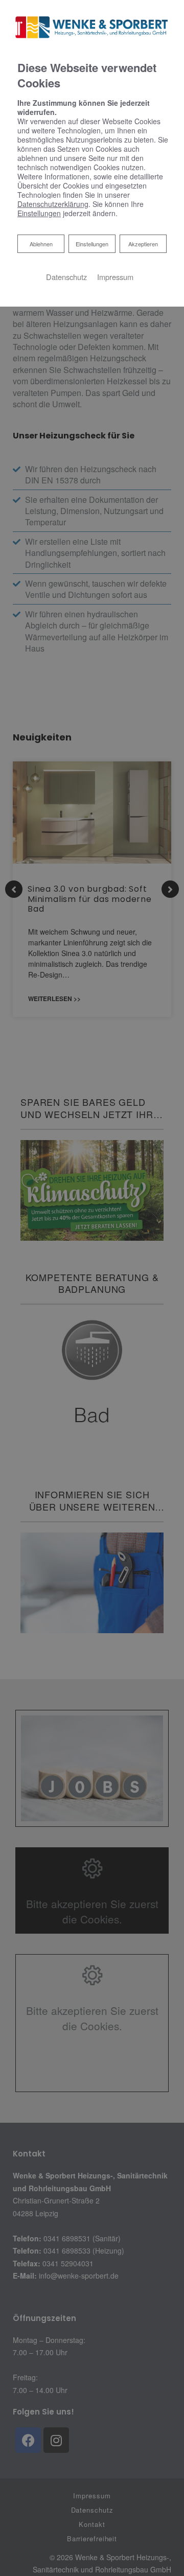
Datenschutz (66, 277)
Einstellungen (92, 244)
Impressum (115, 277)
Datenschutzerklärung (53, 204)
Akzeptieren (143, 244)
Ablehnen (41, 243)
